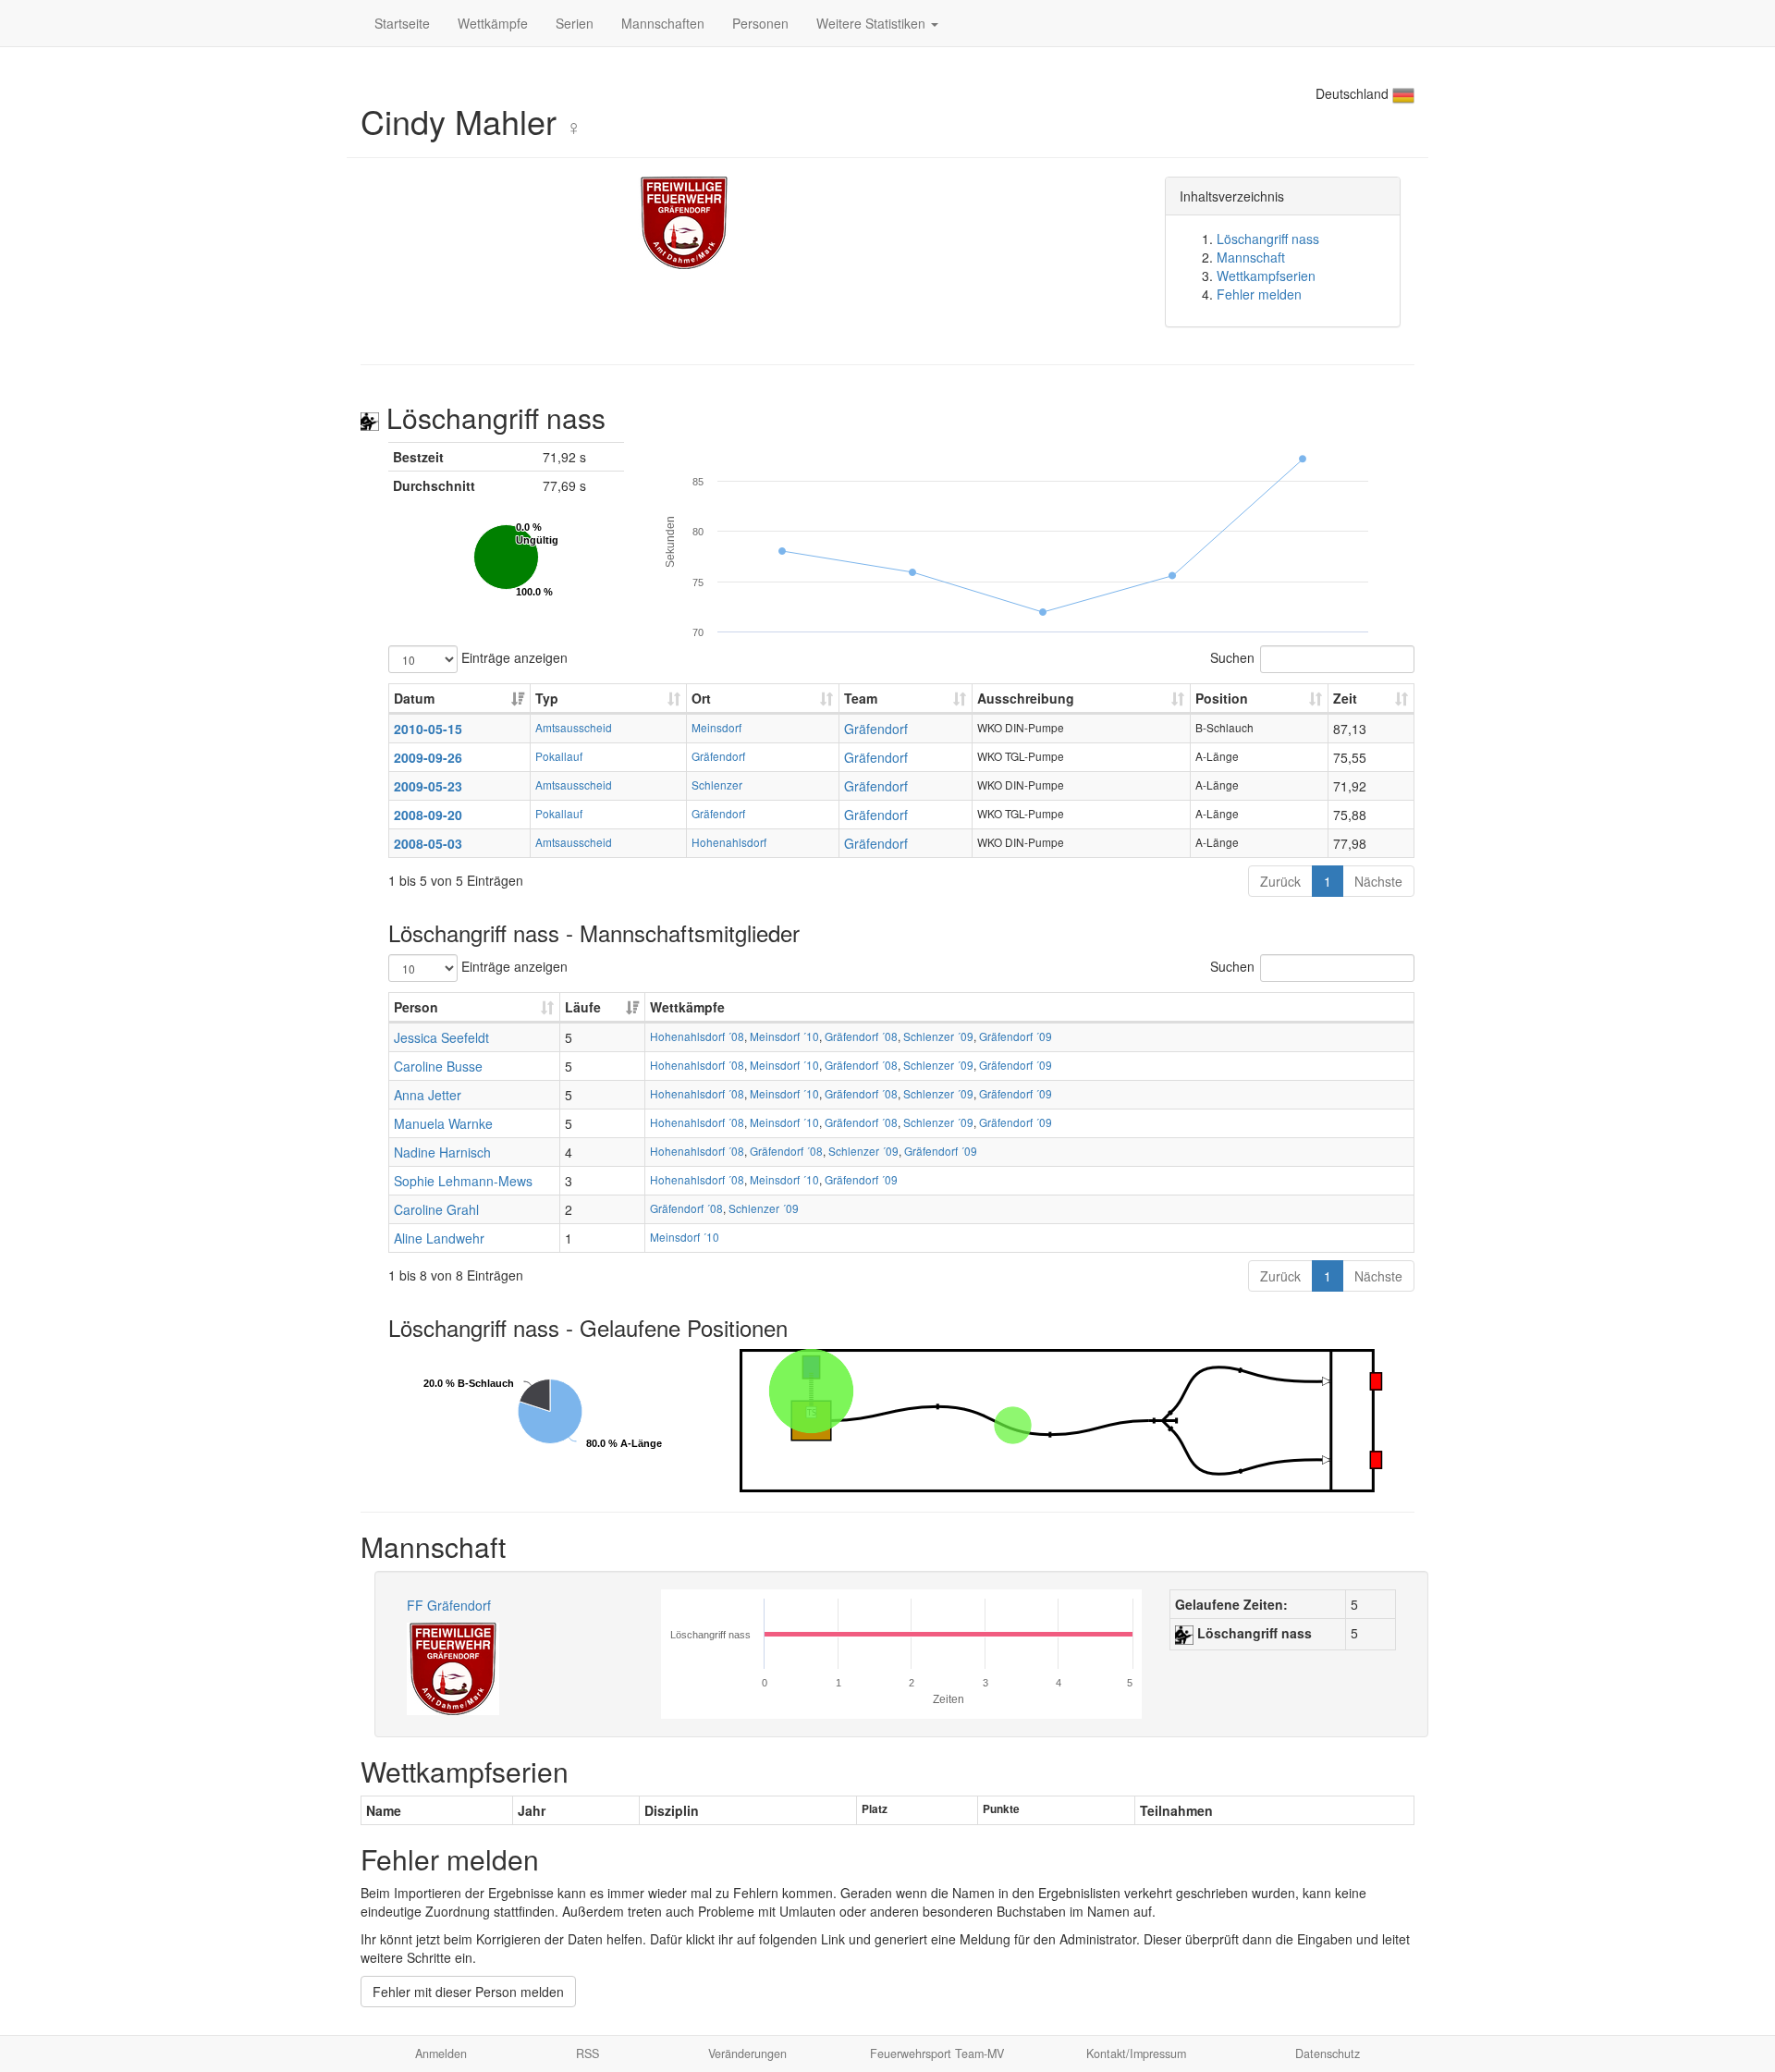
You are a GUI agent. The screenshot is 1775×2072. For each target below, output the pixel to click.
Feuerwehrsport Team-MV (937, 2054)
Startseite (402, 23)
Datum (414, 698)
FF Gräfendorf (449, 1605)
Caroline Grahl (436, 1209)
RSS (588, 2054)
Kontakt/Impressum (1136, 2054)
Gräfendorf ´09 (1016, 1036)
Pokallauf (559, 756)
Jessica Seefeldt (441, 1037)
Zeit (1345, 698)
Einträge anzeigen (513, 656)
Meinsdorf (716, 727)
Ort (701, 698)
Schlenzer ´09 (938, 1036)
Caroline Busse (438, 1066)
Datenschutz (1328, 2054)
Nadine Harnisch (442, 1152)
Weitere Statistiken (873, 23)
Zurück (1280, 881)
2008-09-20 (428, 815)
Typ (547, 698)
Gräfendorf (876, 729)
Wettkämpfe (493, 23)
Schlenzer (717, 785)
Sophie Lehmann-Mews (463, 1181)
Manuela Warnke (443, 1123)
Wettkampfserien (1266, 276)
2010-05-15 (428, 729)
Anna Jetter (428, 1095)
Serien (575, 23)
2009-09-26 (428, 757)
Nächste (1378, 881)
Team (861, 698)
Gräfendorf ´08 (861, 1036)
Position (1222, 698)
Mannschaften (663, 23)
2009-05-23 (428, 786)
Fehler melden (1259, 294)
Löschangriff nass (1268, 239)
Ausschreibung (1026, 698)
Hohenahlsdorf (729, 842)
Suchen (1232, 656)
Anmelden (441, 2054)
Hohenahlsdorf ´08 (697, 1036)
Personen (760, 23)
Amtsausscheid (574, 727)
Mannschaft (1251, 257)
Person (416, 1007)
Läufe (583, 1007)
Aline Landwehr (439, 1238)
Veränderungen (747, 2054)
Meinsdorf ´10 (784, 1036)
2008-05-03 (428, 843)
